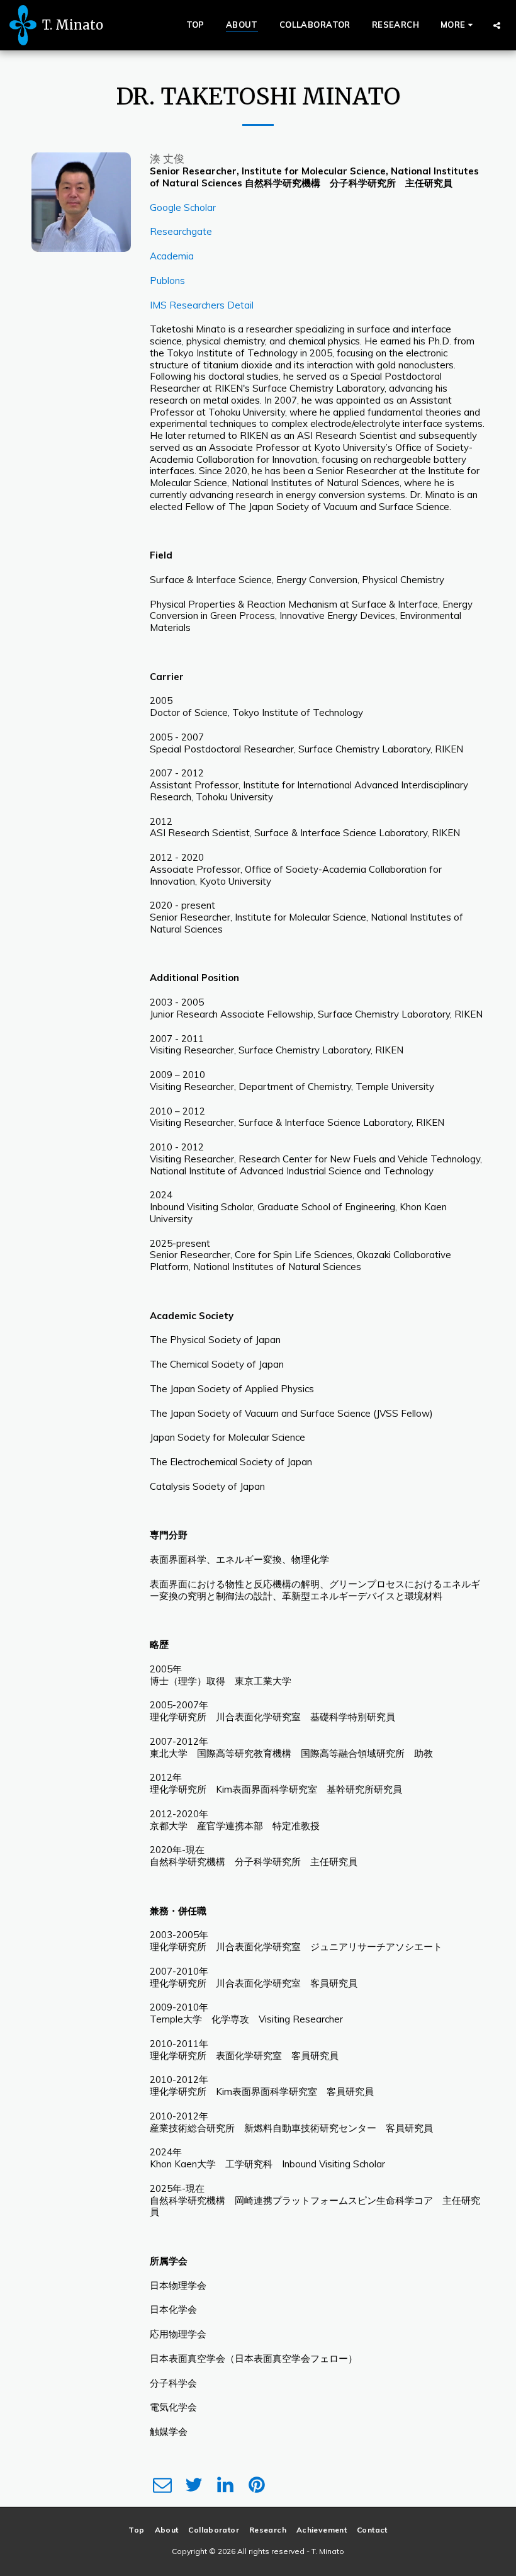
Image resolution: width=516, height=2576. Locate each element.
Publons (167, 281)
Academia (172, 256)
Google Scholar (183, 207)
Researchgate (181, 231)
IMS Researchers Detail (202, 305)
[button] (497, 25)
